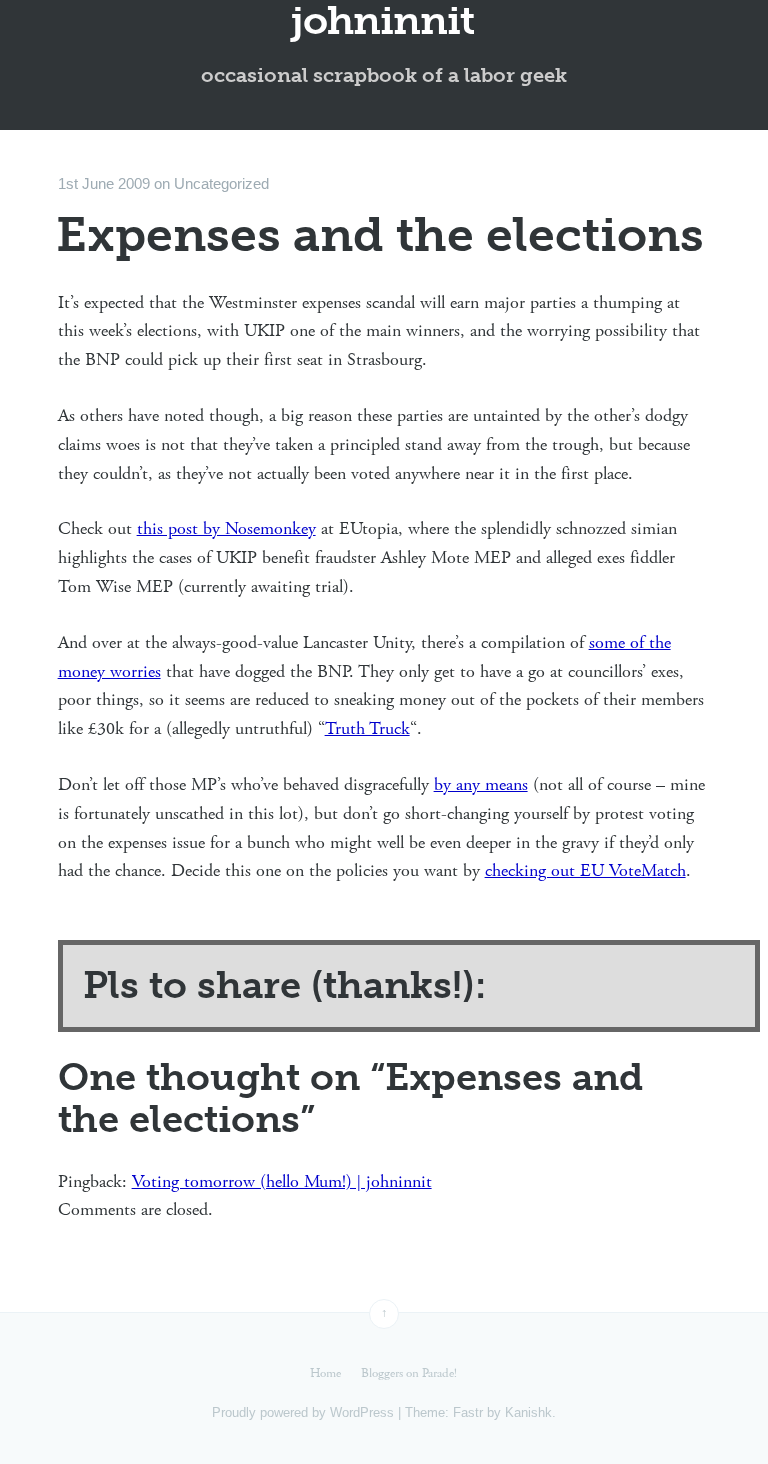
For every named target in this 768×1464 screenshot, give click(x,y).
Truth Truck (367, 728)
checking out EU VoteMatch (585, 870)
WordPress (362, 1412)
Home (325, 1373)
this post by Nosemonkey (226, 528)
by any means (481, 784)
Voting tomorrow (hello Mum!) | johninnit (282, 1181)
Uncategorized (221, 183)
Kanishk (528, 1412)
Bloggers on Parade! (409, 1373)
